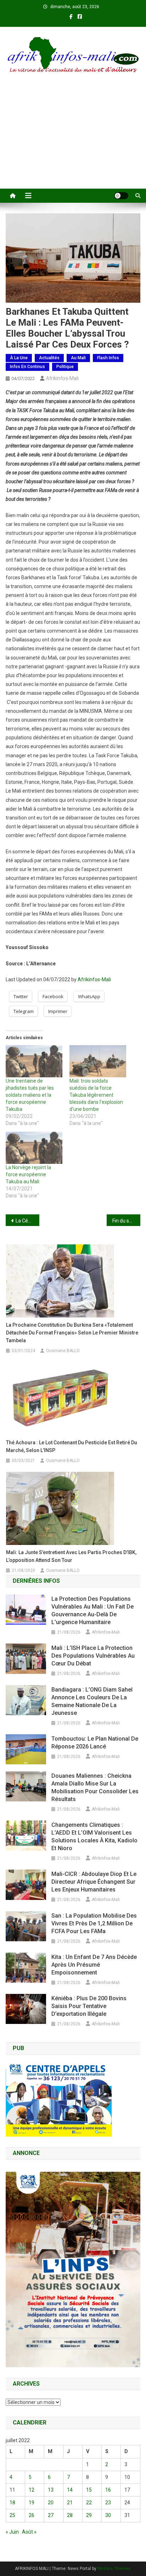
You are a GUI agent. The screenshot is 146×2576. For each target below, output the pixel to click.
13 (51, 2490)
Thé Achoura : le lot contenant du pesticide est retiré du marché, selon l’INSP (72, 1446)
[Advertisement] (73, 140)
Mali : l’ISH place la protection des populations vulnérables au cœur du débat (93, 1656)
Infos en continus (27, 367)
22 (89, 2503)
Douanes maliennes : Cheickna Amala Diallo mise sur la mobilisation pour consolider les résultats (95, 1787)
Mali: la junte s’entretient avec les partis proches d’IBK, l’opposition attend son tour (71, 1556)
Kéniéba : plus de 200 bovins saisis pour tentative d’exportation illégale (89, 2006)
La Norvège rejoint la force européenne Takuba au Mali (28, 1174)
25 (12, 2515)
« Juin (12, 2532)
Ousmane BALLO (63, 1351)
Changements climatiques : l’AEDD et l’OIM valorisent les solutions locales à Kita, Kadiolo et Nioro (94, 1837)
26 (32, 2515)
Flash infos (108, 358)
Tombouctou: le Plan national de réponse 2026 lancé (95, 1743)
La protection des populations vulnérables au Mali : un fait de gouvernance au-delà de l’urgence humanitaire (92, 1610)
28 (70, 2515)
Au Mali (78, 358)
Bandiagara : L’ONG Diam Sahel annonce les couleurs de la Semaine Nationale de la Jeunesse (92, 1701)
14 (70, 2490)
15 (89, 2490)
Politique (65, 367)
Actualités (49, 358)
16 (108, 2490)
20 (51, 2503)
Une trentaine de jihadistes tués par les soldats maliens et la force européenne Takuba (30, 1095)
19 (32, 2503)
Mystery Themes (114, 2569)
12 (32, 2490)
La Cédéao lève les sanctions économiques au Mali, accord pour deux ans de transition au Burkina (27, 1221)
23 (108, 2503)
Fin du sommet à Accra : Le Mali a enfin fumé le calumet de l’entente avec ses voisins (126, 1221)
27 (51, 2515)
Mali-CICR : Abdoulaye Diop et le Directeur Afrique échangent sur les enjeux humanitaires (94, 1882)
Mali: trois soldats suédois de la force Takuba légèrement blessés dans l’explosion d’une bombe (96, 1095)
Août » (29, 2532)
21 (70, 2503)
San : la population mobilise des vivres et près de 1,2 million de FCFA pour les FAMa (94, 1923)
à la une (19, 358)
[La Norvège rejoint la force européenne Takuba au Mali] (34, 1148)
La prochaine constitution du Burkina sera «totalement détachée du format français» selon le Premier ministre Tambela (72, 1333)
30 (108, 2515)
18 (12, 2503)
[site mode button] (121, 196)
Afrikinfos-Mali (62, 378)
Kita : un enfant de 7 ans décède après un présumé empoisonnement (94, 1965)
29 (89, 2515)
